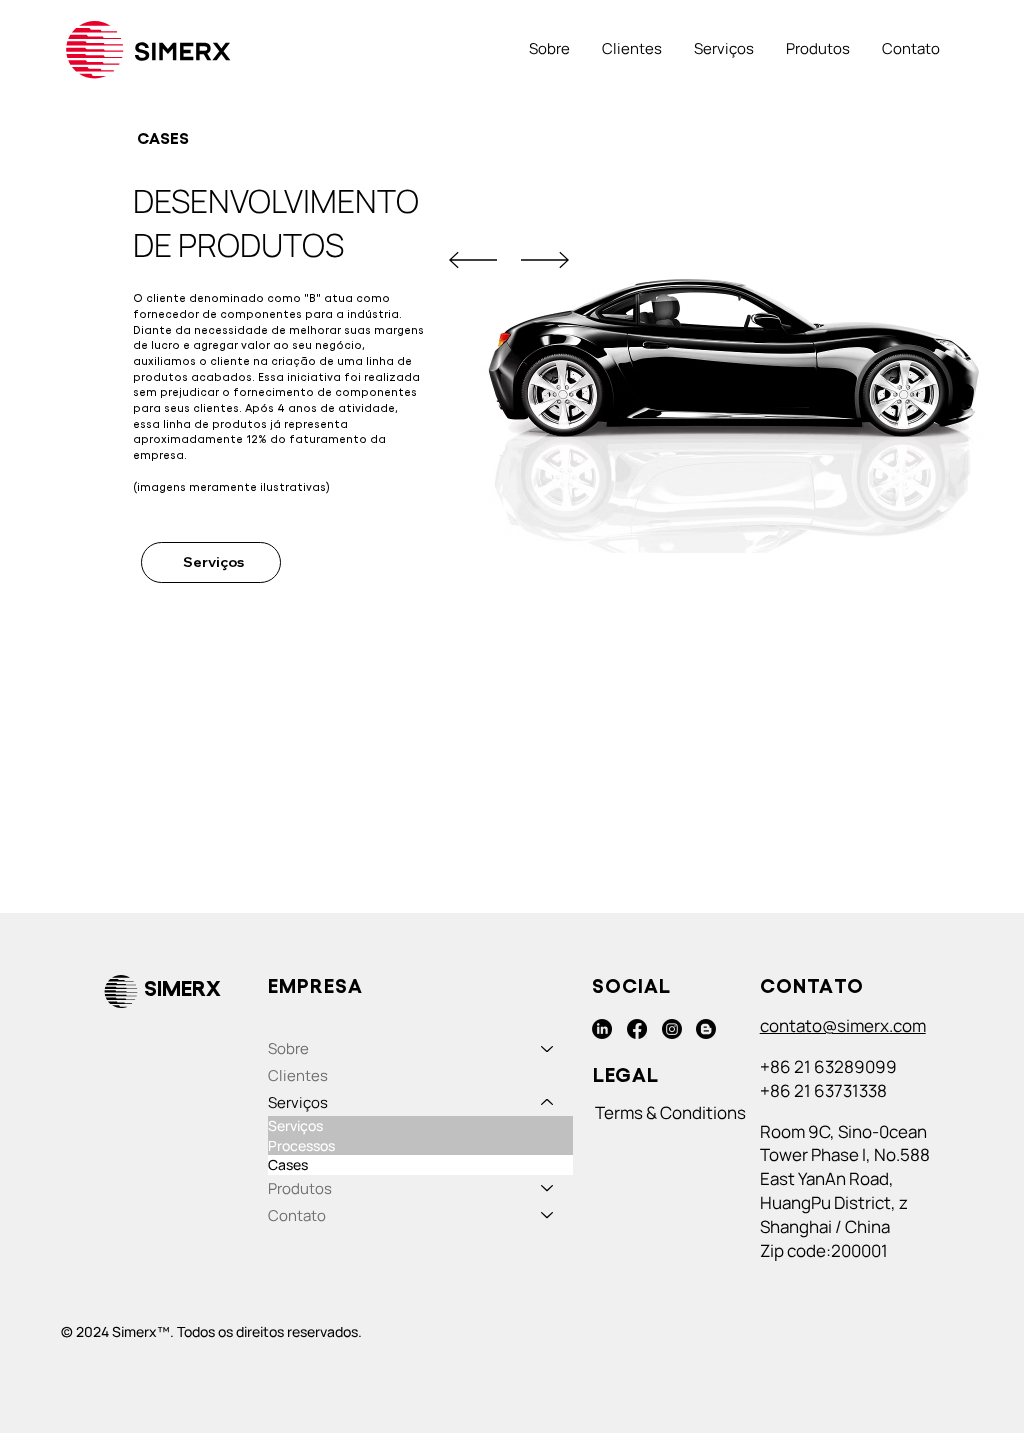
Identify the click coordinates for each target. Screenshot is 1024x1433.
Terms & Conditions (670, 1112)
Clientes (298, 1075)
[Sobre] (548, 1048)
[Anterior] (473, 260)
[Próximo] (545, 260)
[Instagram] (672, 1029)
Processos (301, 1145)
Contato (297, 1215)
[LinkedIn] (602, 1029)
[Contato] (548, 1215)
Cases (288, 1164)
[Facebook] (637, 1029)
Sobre (288, 1048)
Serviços (298, 1102)
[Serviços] (548, 1102)
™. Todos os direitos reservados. (259, 1331)
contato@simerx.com (843, 1025)
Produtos (300, 1188)
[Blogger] (706, 1029)
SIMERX (182, 989)
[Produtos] (548, 1188)
